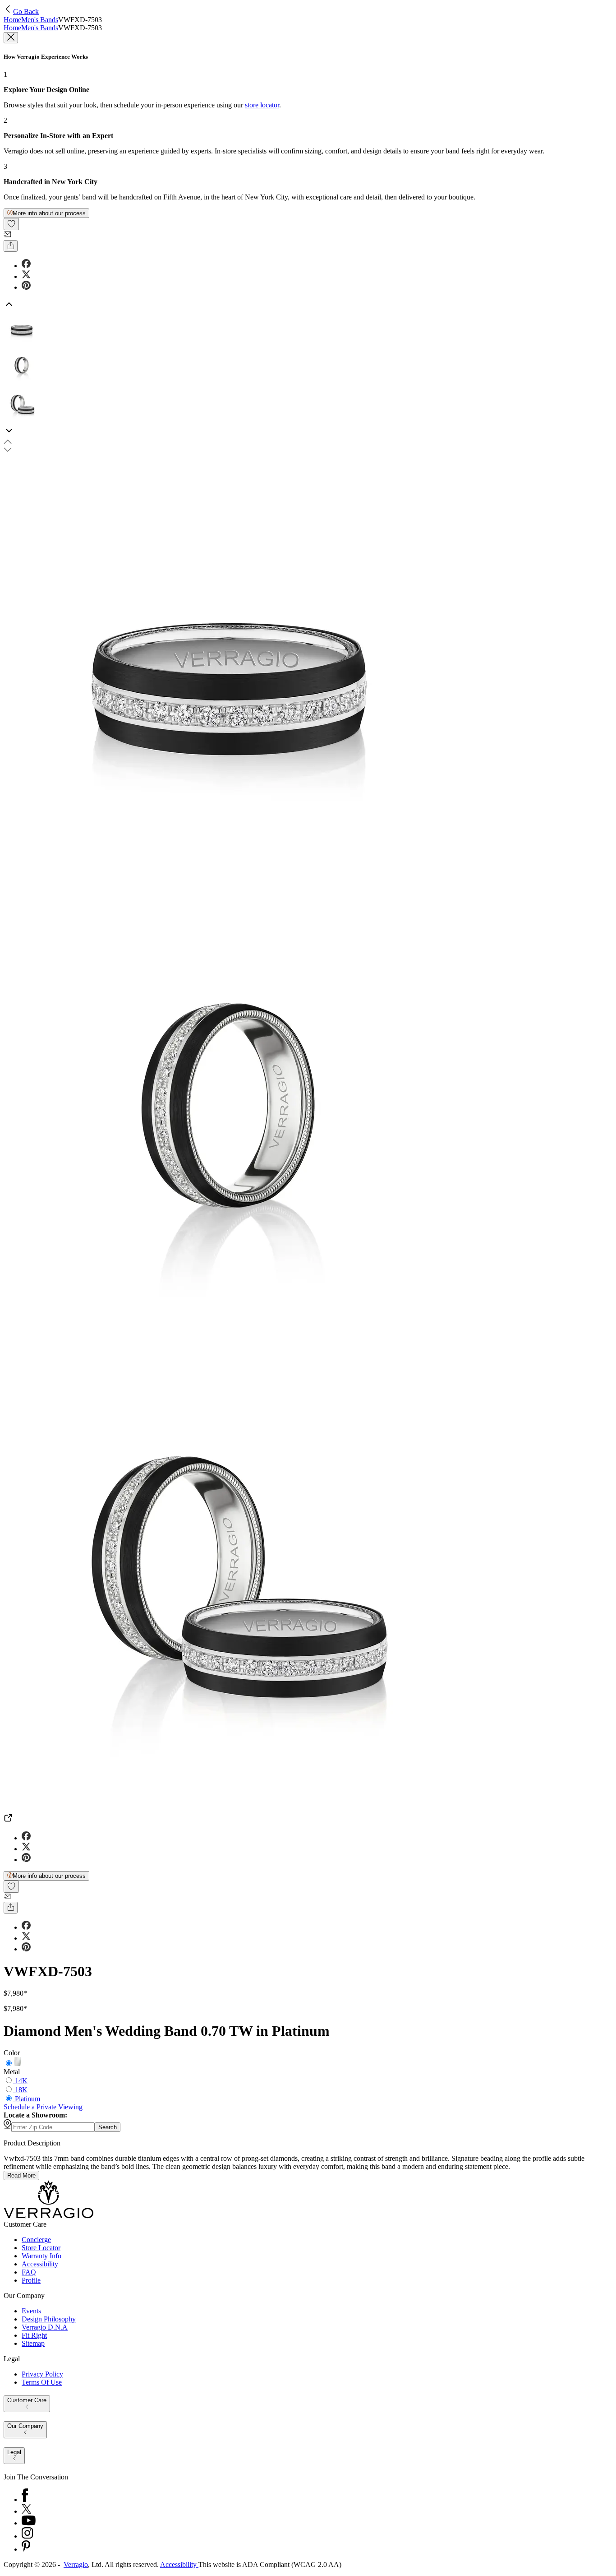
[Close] (11, 38)
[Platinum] (18, 2064)
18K (21, 2090)
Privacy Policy (42, 2374)
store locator (262, 105)
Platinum (28, 2099)
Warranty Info (41, 2256)
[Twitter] (26, 2511)
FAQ (29, 2272)
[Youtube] (29, 2523)
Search (108, 2127)
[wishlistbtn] (11, 224)
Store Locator (41, 2248)
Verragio (76, 2564)
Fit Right (34, 2335)
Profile (31, 2280)
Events (31, 2311)
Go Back (26, 12)
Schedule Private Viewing (43, 2107)
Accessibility (40, 2264)
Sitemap (33, 2343)
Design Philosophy (49, 2319)
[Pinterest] (26, 2549)
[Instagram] (27, 2536)
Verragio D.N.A (45, 2327)
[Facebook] (25, 2500)
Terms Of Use (42, 2382)
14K (21, 2081)
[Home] (48, 2216)
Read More (21, 2175)
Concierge (36, 2240)
